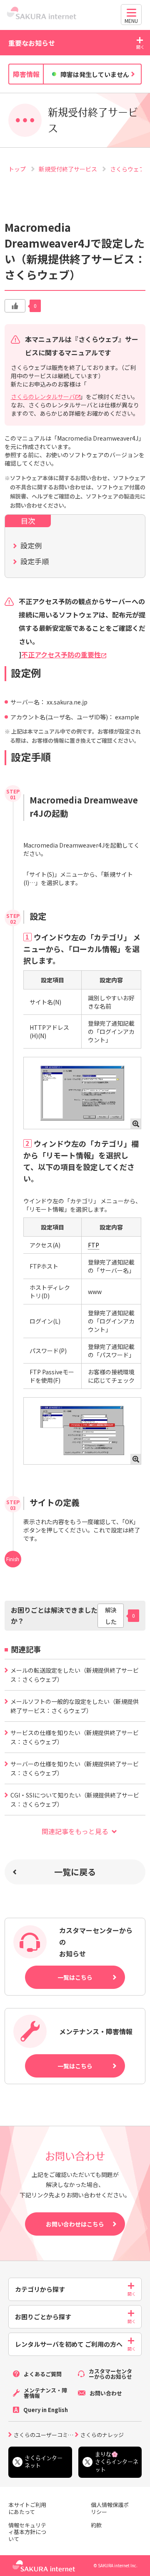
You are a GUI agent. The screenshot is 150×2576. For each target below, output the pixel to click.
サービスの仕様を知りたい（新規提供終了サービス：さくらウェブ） (75, 1737)
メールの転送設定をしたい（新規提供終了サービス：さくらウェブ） (75, 1675)
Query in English (46, 2410)
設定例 (31, 545)
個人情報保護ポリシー (110, 2509)
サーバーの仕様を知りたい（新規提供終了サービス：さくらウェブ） (75, 1768)
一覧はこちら (75, 1977)
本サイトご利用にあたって (27, 2509)
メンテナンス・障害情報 (45, 2393)
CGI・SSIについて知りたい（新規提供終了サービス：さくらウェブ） (75, 1800)
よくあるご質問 (43, 2374)
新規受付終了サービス (69, 169)
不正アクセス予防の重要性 (61, 655)
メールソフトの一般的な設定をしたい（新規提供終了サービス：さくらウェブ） (75, 1706)
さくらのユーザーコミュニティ (44, 2434)
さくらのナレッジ (102, 2434)
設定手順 (35, 561)
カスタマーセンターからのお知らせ (110, 2374)
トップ (18, 169)
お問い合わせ (106, 2393)
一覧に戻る (75, 1872)
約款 (96, 2525)
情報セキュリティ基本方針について (27, 2533)
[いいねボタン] (15, 306)
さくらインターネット (44, 2462)
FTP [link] (94, 1245)
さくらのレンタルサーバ (43, 397)
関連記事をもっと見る (75, 1831)
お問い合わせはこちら (75, 2224)
